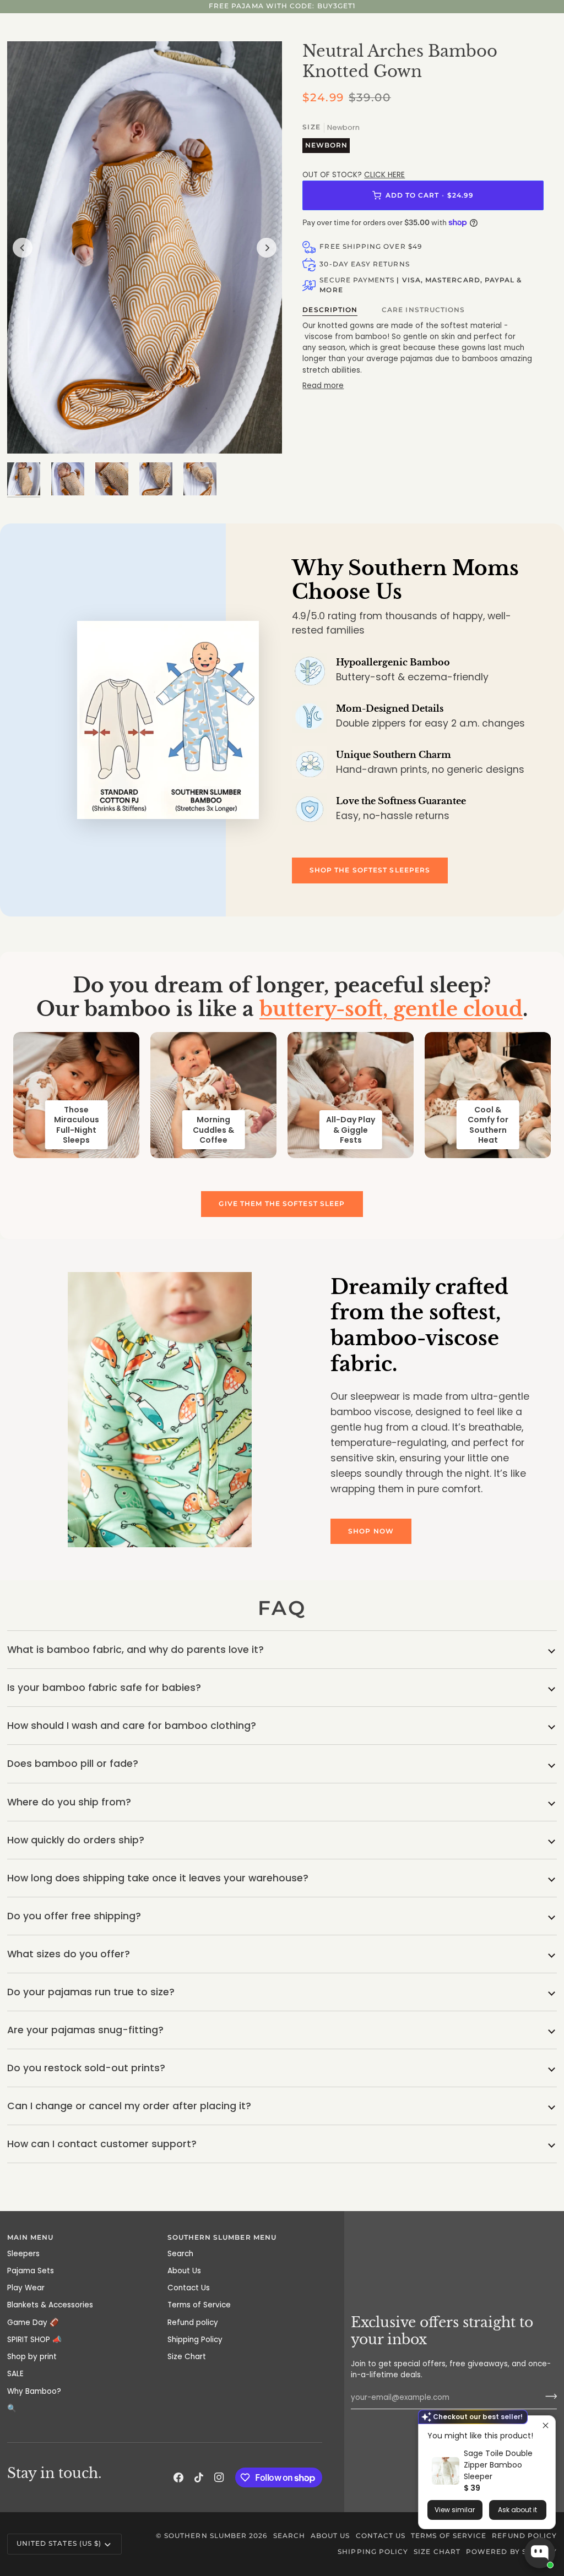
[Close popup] (546, 2425)
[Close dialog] (356, 1121)
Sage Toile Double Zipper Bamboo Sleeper (498, 2465)
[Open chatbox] (540, 2553)
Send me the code (282, 1450)
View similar (455, 2510)
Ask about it (517, 2510)
